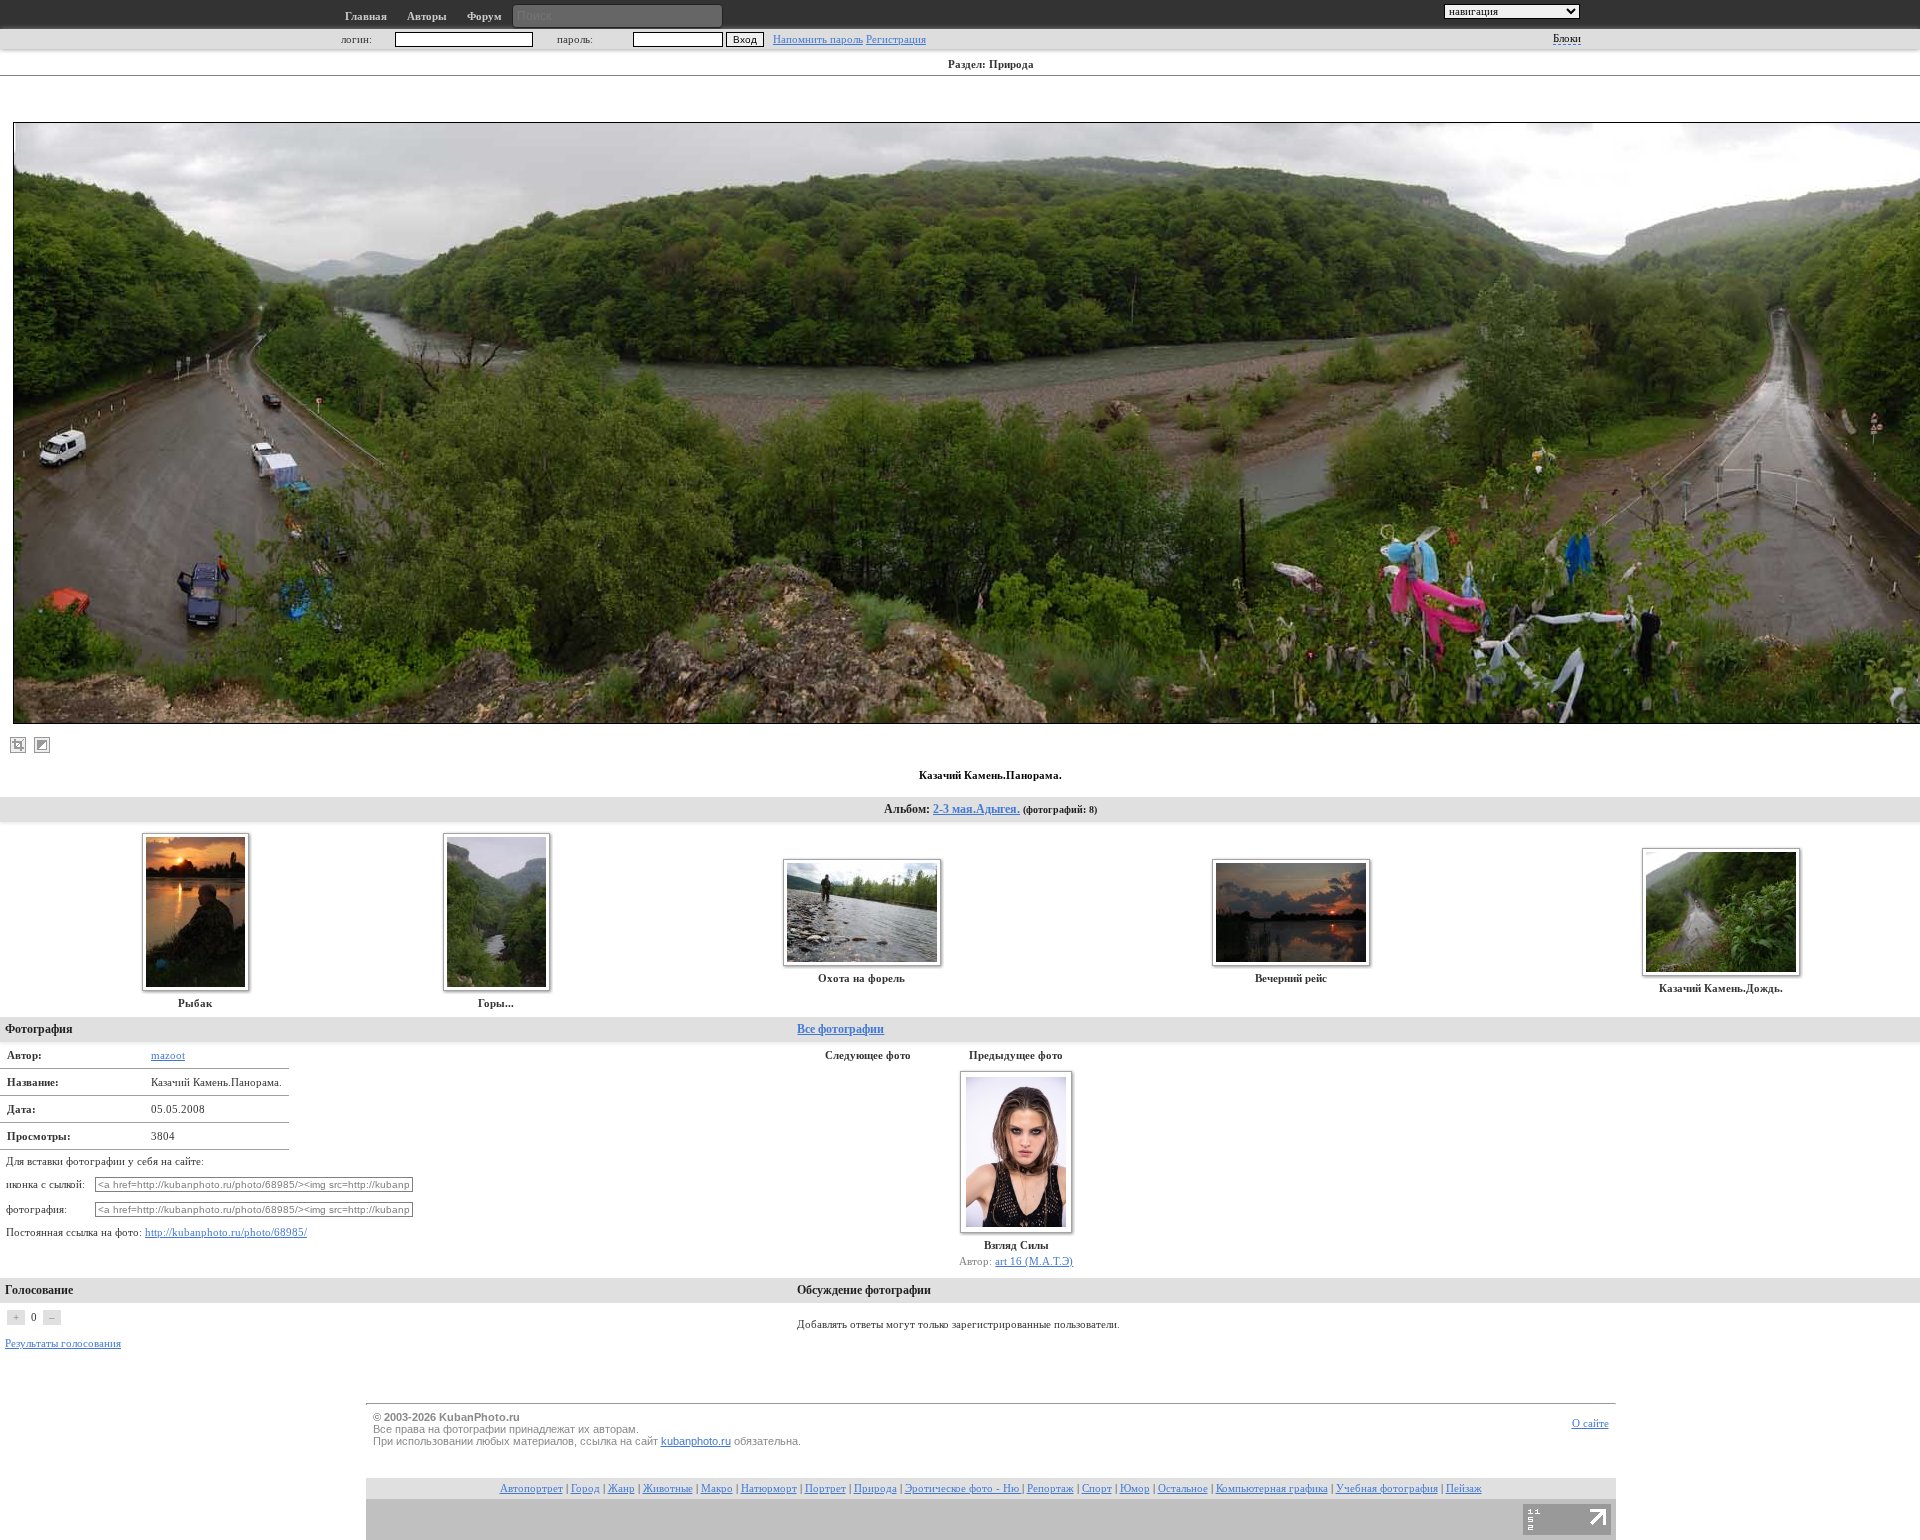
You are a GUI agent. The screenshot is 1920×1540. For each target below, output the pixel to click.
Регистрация (896, 39)
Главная (366, 16)
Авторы (427, 16)
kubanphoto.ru (696, 1441)
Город (585, 1488)
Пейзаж (1464, 1488)
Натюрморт (769, 1488)
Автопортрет (531, 1488)
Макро (717, 1488)
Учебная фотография (1387, 1488)
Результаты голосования (63, 1343)
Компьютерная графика (1272, 1488)
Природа (875, 1488)
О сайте (1590, 1423)
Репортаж (1050, 1488)
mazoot (168, 1055)
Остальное (1183, 1488)
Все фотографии (840, 1029)
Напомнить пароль (818, 39)
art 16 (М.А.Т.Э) (1034, 1261)
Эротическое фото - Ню (963, 1488)
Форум (484, 16)
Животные (668, 1488)
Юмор (1135, 1488)
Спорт (1097, 1488)
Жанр (621, 1488)
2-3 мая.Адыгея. (976, 809)
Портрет (825, 1488)
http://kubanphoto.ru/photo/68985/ (226, 1232)
